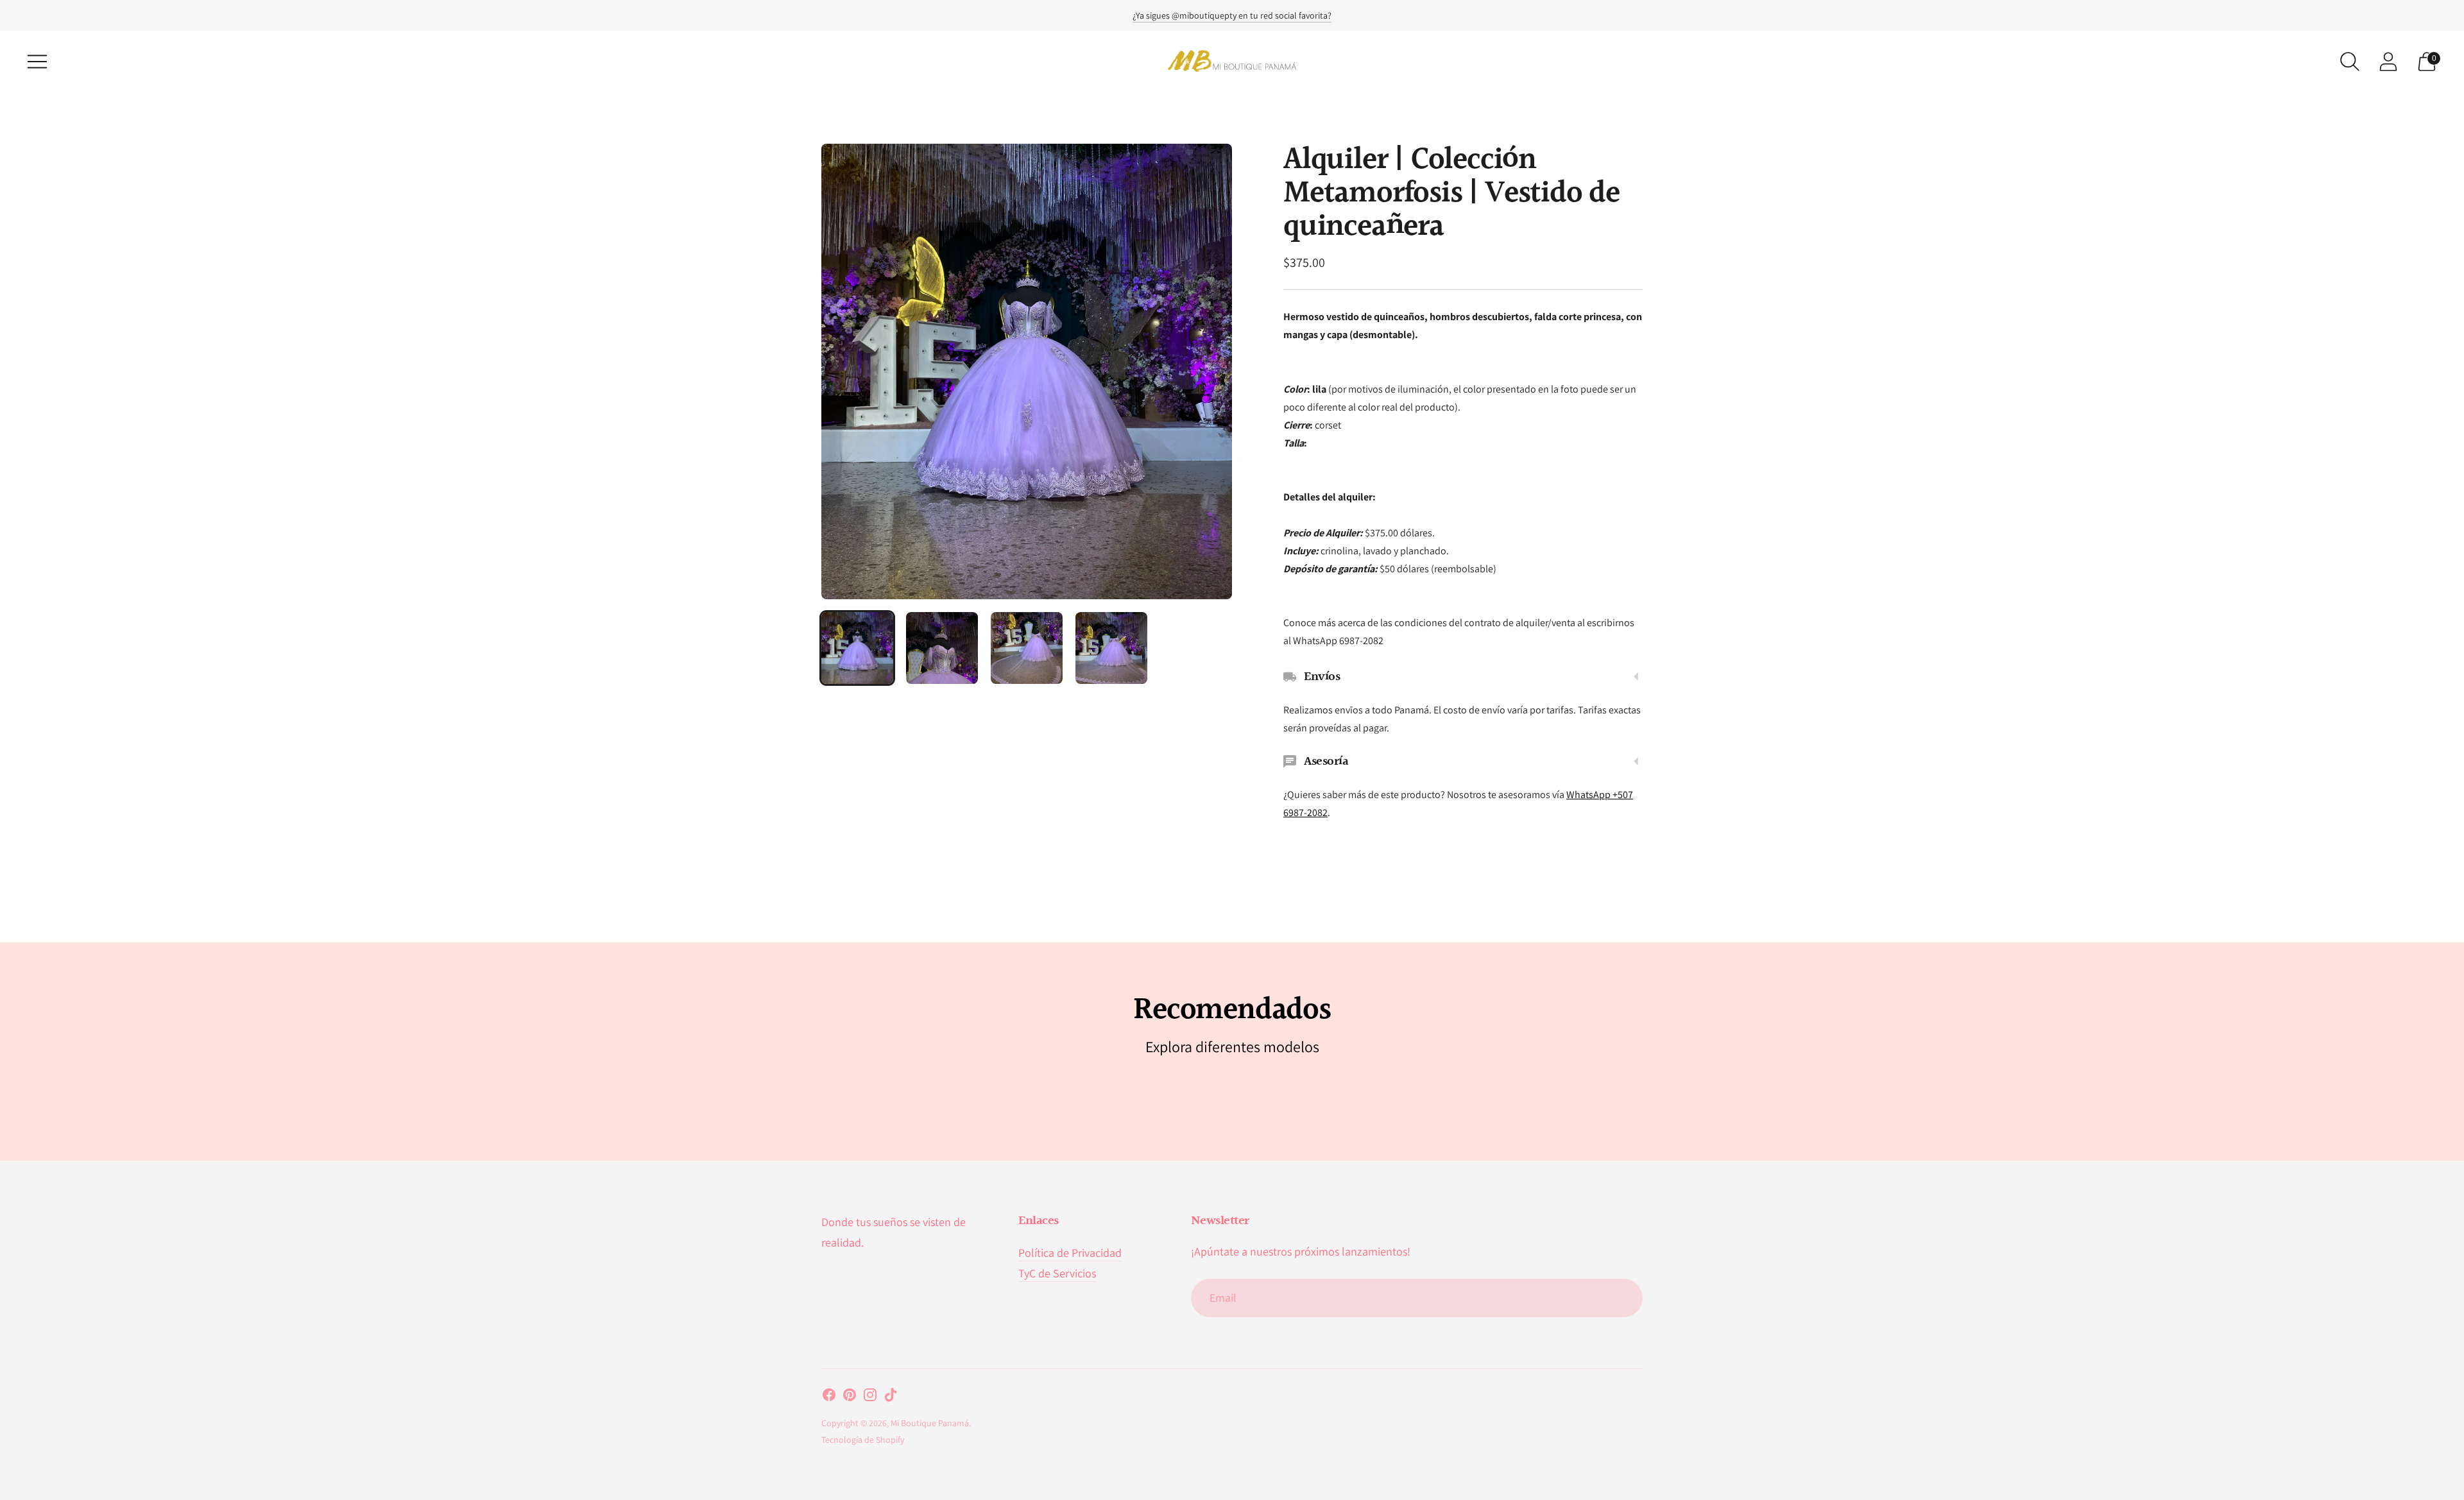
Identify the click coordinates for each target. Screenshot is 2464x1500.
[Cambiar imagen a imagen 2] (942, 648)
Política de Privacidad (1070, 1253)
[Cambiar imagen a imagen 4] (1111, 648)
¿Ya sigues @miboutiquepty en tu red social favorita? (1232, 15)
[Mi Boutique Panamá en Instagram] (870, 1397)
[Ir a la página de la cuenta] (2388, 62)
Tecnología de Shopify (863, 1440)
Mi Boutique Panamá (930, 1423)
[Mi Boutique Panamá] (1232, 61)
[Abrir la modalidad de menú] (37, 62)
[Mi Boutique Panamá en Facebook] (829, 1397)
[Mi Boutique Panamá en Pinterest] (850, 1397)
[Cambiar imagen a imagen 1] (857, 648)
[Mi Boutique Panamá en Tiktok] (891, 1397)
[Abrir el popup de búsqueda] (2350, 62)
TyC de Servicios (1057, 1273)
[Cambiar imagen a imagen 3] (1027, 648)
